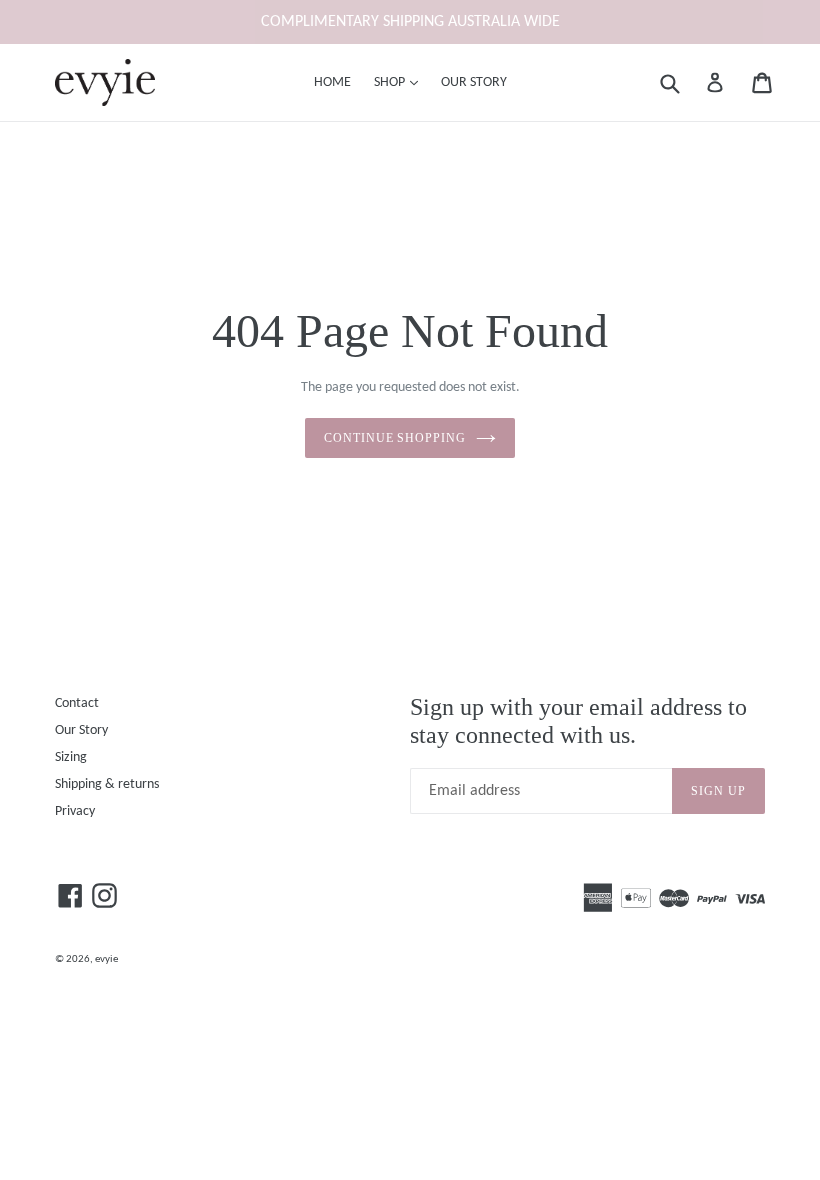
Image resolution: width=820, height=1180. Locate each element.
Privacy (75, 811)
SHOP (401, 82)
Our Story (81, 730)
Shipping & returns (107, 784)
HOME (332, 82)
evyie (106, 959)
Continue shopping (395, 438)
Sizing (71, 757)
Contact (77, 703)
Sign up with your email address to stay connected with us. (578, 721)
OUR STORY (474, 82)
